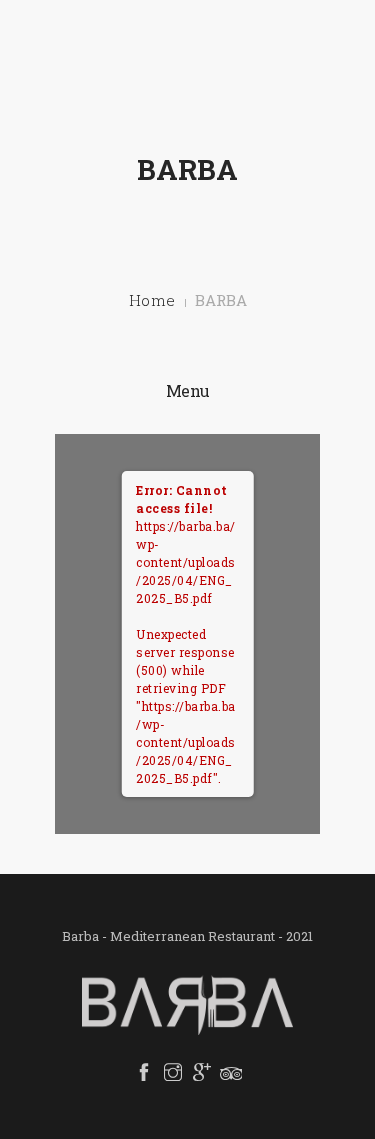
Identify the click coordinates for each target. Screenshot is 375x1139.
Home (152, 300)
